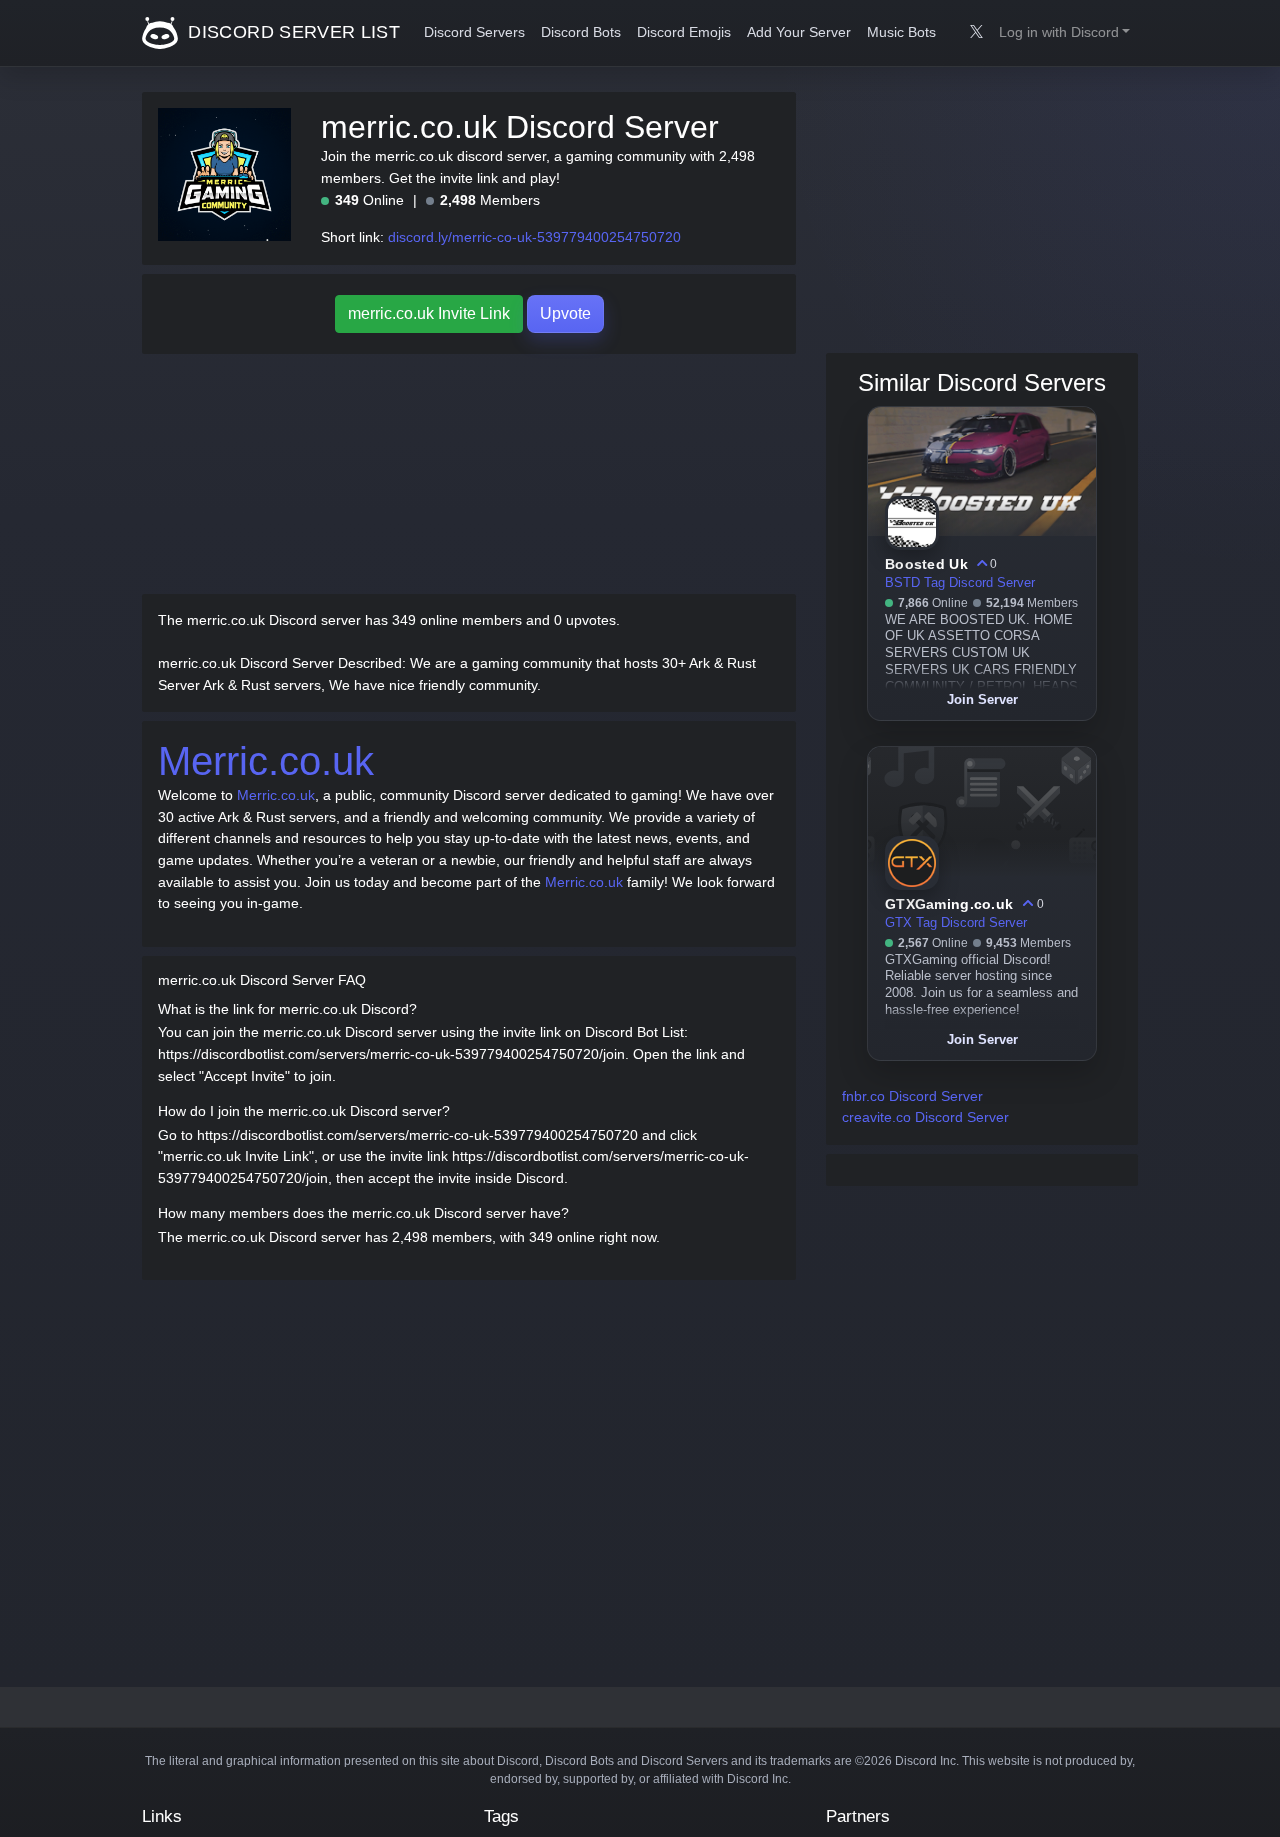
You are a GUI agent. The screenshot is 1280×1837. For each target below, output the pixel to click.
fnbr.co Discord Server (912, 1096)
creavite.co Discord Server (925, 1117)
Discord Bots (581, 32)
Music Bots (901, 32)
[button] (1064, 33)
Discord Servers (474, 32)
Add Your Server (799, 32)
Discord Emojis (684, 32)
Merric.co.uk (266, 761)
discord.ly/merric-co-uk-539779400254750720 (534, 237)
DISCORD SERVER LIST (291, 32)
